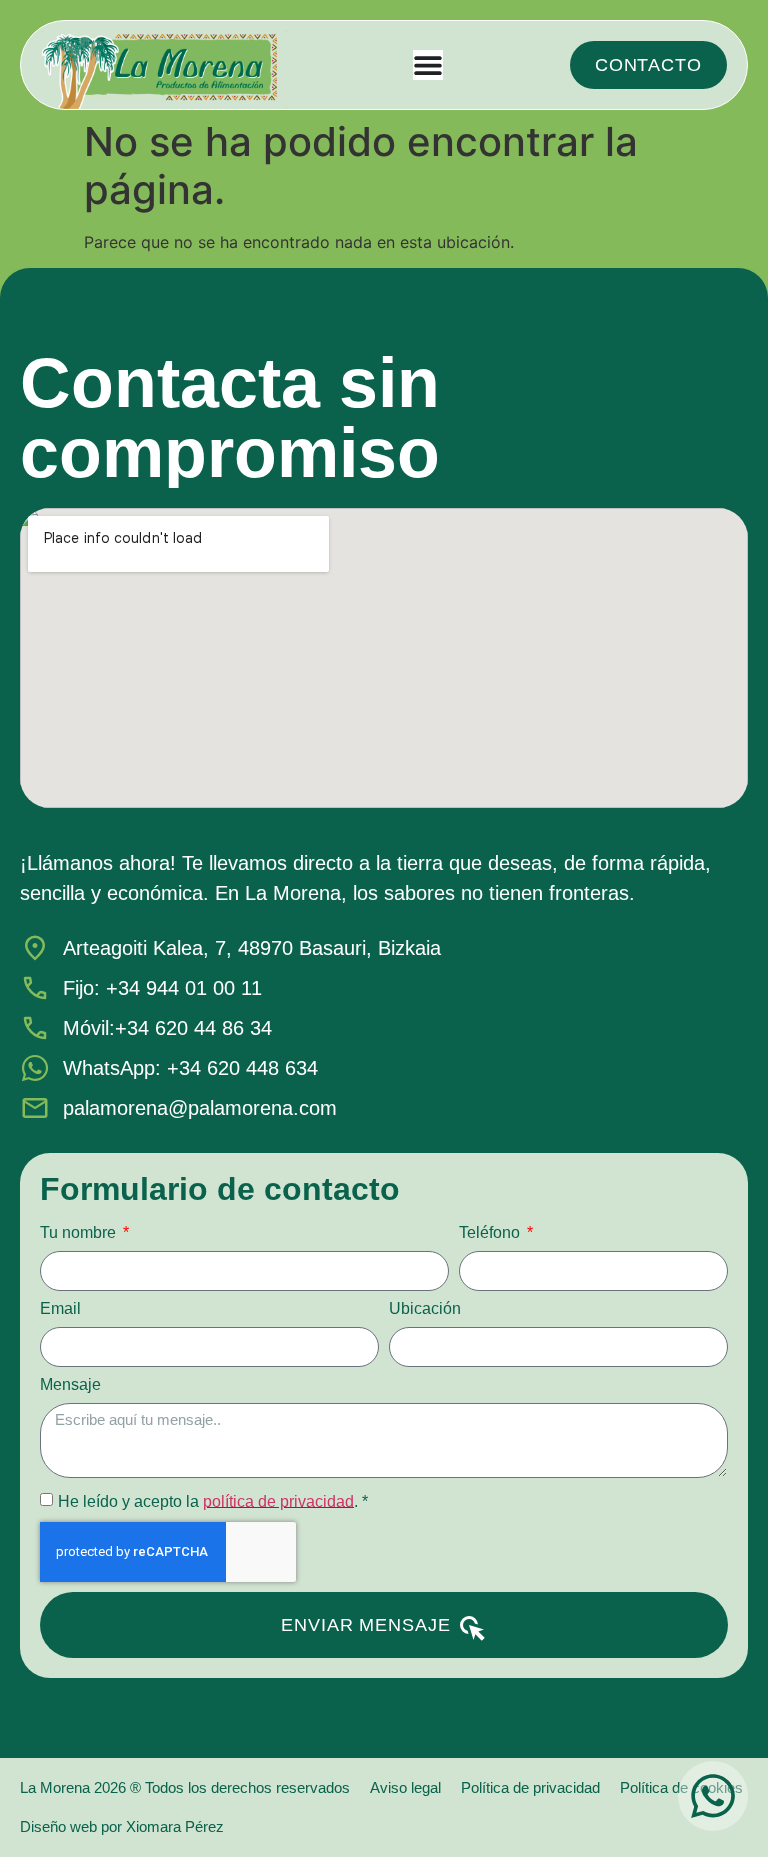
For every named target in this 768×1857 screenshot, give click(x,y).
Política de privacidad (530, 1787)
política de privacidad (278, 1500)
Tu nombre (80, 1233)
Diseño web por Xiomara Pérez (122, 1826)
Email (60, 1309)
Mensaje (70, 1385)
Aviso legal (405, 1787)
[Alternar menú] (428, 65)
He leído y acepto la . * (213, 1500)
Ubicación (425, 1309)
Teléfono (491, 1233)
